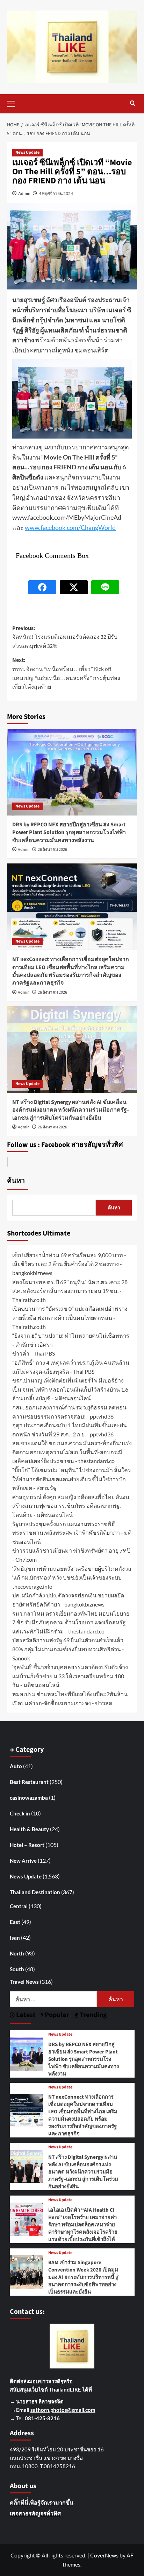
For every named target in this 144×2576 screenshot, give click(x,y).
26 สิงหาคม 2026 (52, 850)
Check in (20, 1813)
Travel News (24, 1982)
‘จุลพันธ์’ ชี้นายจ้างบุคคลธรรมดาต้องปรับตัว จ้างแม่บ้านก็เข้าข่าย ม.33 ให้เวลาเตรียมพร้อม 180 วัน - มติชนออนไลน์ (70, 1676)
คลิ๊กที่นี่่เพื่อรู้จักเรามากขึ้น (42, 2502)
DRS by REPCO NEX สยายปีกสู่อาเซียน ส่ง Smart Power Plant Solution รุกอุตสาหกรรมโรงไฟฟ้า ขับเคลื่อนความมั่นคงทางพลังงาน (69, 832)
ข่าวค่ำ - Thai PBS (34, 1353)
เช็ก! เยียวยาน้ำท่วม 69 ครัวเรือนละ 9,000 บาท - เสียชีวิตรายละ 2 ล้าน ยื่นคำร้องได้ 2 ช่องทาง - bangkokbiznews (69, 1264)
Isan (15, 1938)
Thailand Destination (35, 1892)
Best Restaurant (29, 1782)
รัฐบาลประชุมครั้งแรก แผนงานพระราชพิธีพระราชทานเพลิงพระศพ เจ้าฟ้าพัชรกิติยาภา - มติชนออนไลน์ (72, 1533)
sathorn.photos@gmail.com (63, 2410)
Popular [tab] (56, 2015)
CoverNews (104, 2555)
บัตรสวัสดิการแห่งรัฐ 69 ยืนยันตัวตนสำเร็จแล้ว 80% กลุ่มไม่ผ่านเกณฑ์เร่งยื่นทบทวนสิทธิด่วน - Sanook (68, 1649)
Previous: (65, 637)
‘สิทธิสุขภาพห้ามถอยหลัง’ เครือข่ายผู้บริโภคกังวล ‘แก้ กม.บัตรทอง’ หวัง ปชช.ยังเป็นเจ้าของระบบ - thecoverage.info (72, 1577)
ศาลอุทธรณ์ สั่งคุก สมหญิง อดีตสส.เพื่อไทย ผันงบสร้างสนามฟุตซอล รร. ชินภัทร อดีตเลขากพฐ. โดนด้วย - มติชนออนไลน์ (71, 1506)
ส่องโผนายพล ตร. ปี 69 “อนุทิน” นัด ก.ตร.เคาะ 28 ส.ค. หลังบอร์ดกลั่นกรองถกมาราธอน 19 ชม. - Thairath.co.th (70, 1291)
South (17, 1969)
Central (19, 1906)
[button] (14, 103)
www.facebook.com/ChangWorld (70, 527)
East (15, 1922)
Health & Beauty (29, 1829)
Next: (66, 674)
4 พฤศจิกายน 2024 (56, 193)
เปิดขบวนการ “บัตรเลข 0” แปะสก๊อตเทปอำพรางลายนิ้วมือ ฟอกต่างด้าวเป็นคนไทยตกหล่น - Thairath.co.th (70, 1317)
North (17, 1953)
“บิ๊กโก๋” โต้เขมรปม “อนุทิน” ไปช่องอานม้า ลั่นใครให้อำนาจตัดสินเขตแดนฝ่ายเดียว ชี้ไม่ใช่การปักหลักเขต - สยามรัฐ (72, 1479)
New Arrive (23, 1861)
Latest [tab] (25, 2015)
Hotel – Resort (27, 1845)
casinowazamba (29, 1798)
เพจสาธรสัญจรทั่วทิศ (35, 2513)
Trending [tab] (93, 2015)
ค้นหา (16, 1181)
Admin (24, 193)
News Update (27, 152)
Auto (16, 1766)
